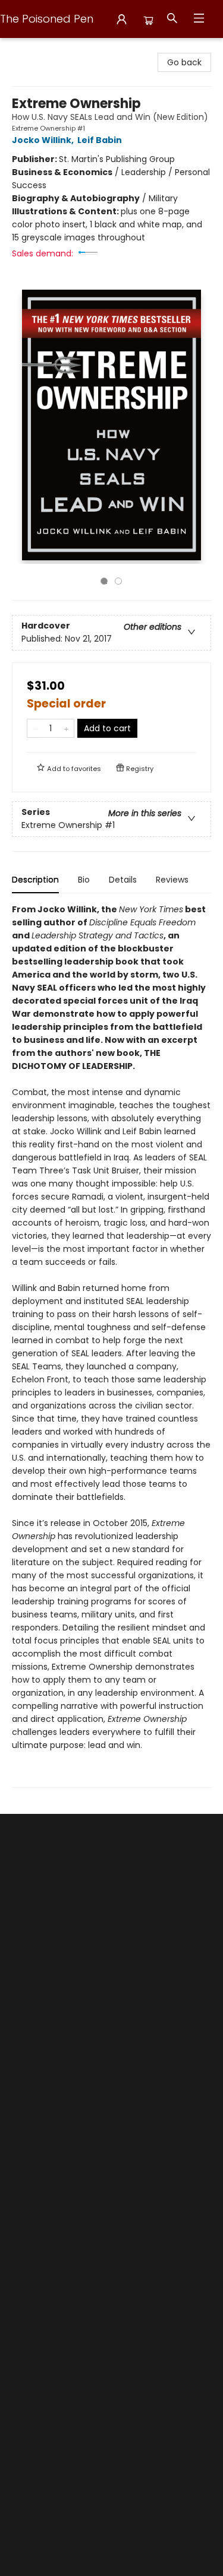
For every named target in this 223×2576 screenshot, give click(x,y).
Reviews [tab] (172, 880)
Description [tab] (35, 880)
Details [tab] (123, 880)
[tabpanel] (111, 1345)
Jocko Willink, (44, 140)
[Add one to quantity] (66, 728)
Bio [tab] (84, 880)
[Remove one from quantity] (35, 728)
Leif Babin (100, 140)
